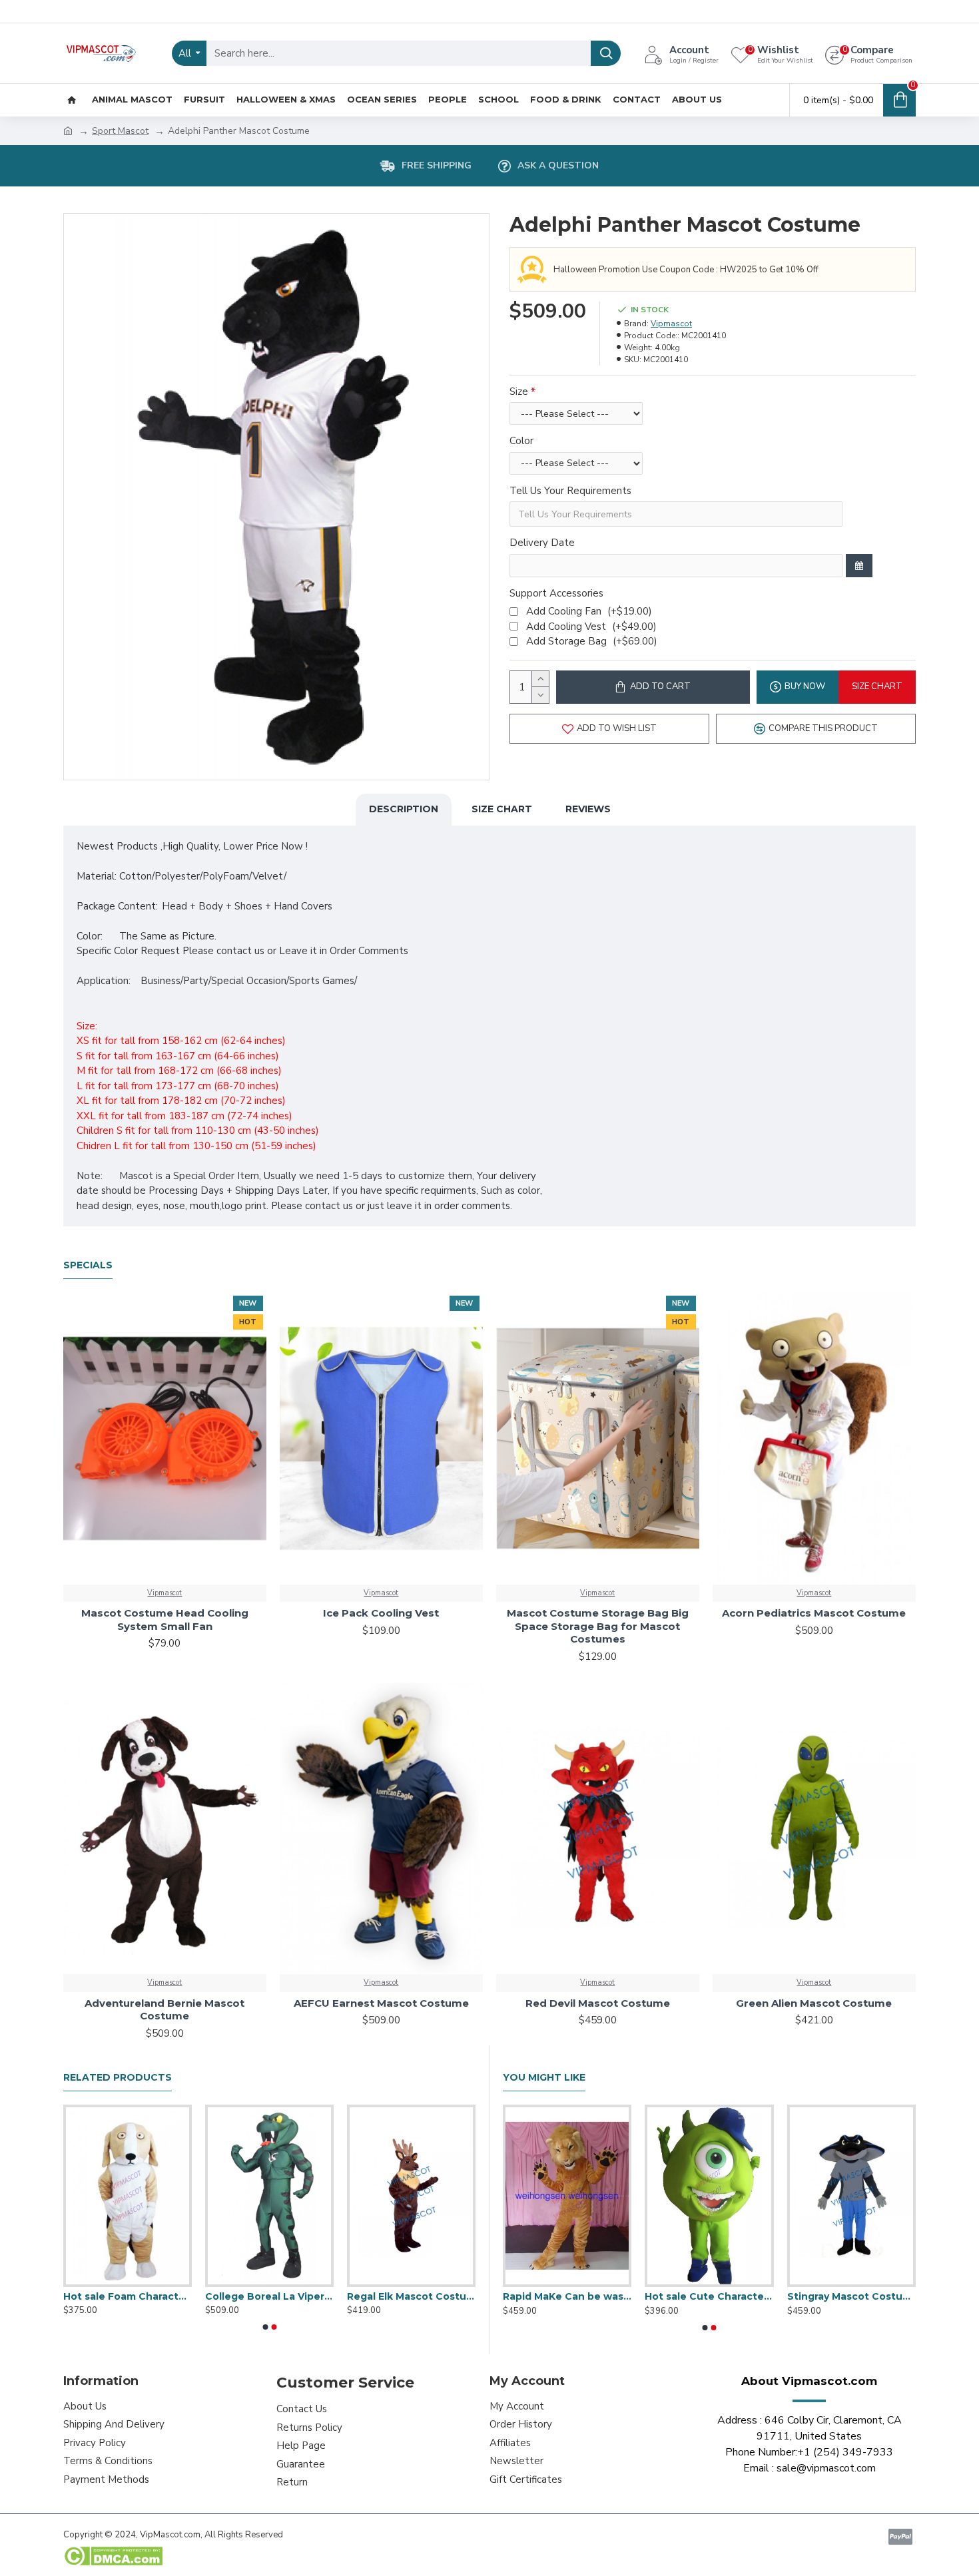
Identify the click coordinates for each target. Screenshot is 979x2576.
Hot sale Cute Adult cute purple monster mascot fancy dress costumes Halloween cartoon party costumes (269, 2296)
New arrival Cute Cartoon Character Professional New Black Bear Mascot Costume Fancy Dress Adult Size (709, 2296)
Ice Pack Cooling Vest (381, 1613)
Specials (88, 1265)
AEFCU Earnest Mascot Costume (381, 2003)
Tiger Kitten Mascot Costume (567, 2296)
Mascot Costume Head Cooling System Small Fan (165, 1620)
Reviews (588, 809)
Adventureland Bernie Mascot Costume (164, 2010)
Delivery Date (542, 543)
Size (519, 391)
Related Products (118, 2078)
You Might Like (544, 2078)
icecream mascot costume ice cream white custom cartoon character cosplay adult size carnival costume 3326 (411, 2296)
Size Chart (502, 809)
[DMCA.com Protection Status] (113, 2556)
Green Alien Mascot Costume (814, 2003)
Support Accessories (556, 593)
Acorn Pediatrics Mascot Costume (814, 1613)
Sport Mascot (120, 131)
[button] (265, 2327)
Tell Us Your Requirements (570, 491)
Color (521, 441)
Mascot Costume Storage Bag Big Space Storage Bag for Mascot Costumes (598, 1626)
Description (404, 809)
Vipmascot (671, 324)
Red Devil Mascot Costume (598, 2003)
